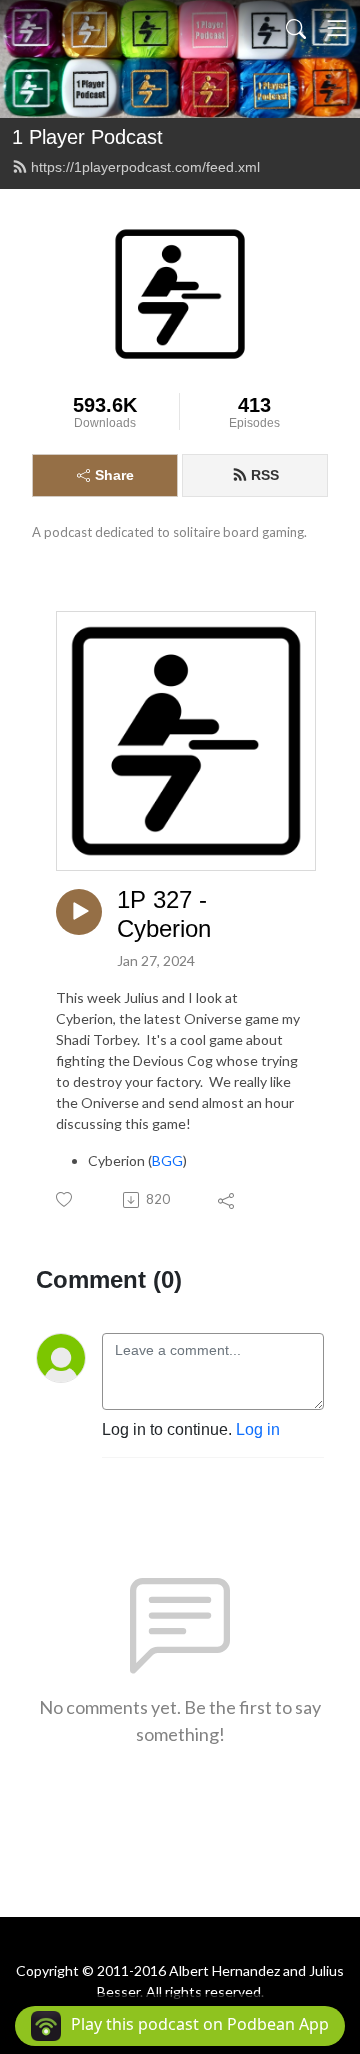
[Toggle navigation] (337, 28)
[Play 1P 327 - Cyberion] (79, 912)
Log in (258, 1429)
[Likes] (65, 1199)
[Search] (296, 28)
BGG (167, 1160)
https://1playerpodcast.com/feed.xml (145, 167)
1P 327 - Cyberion (164, 914)
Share (114, 475)
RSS (265, 475)
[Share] (227, 1200)
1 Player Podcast (87, 137)
